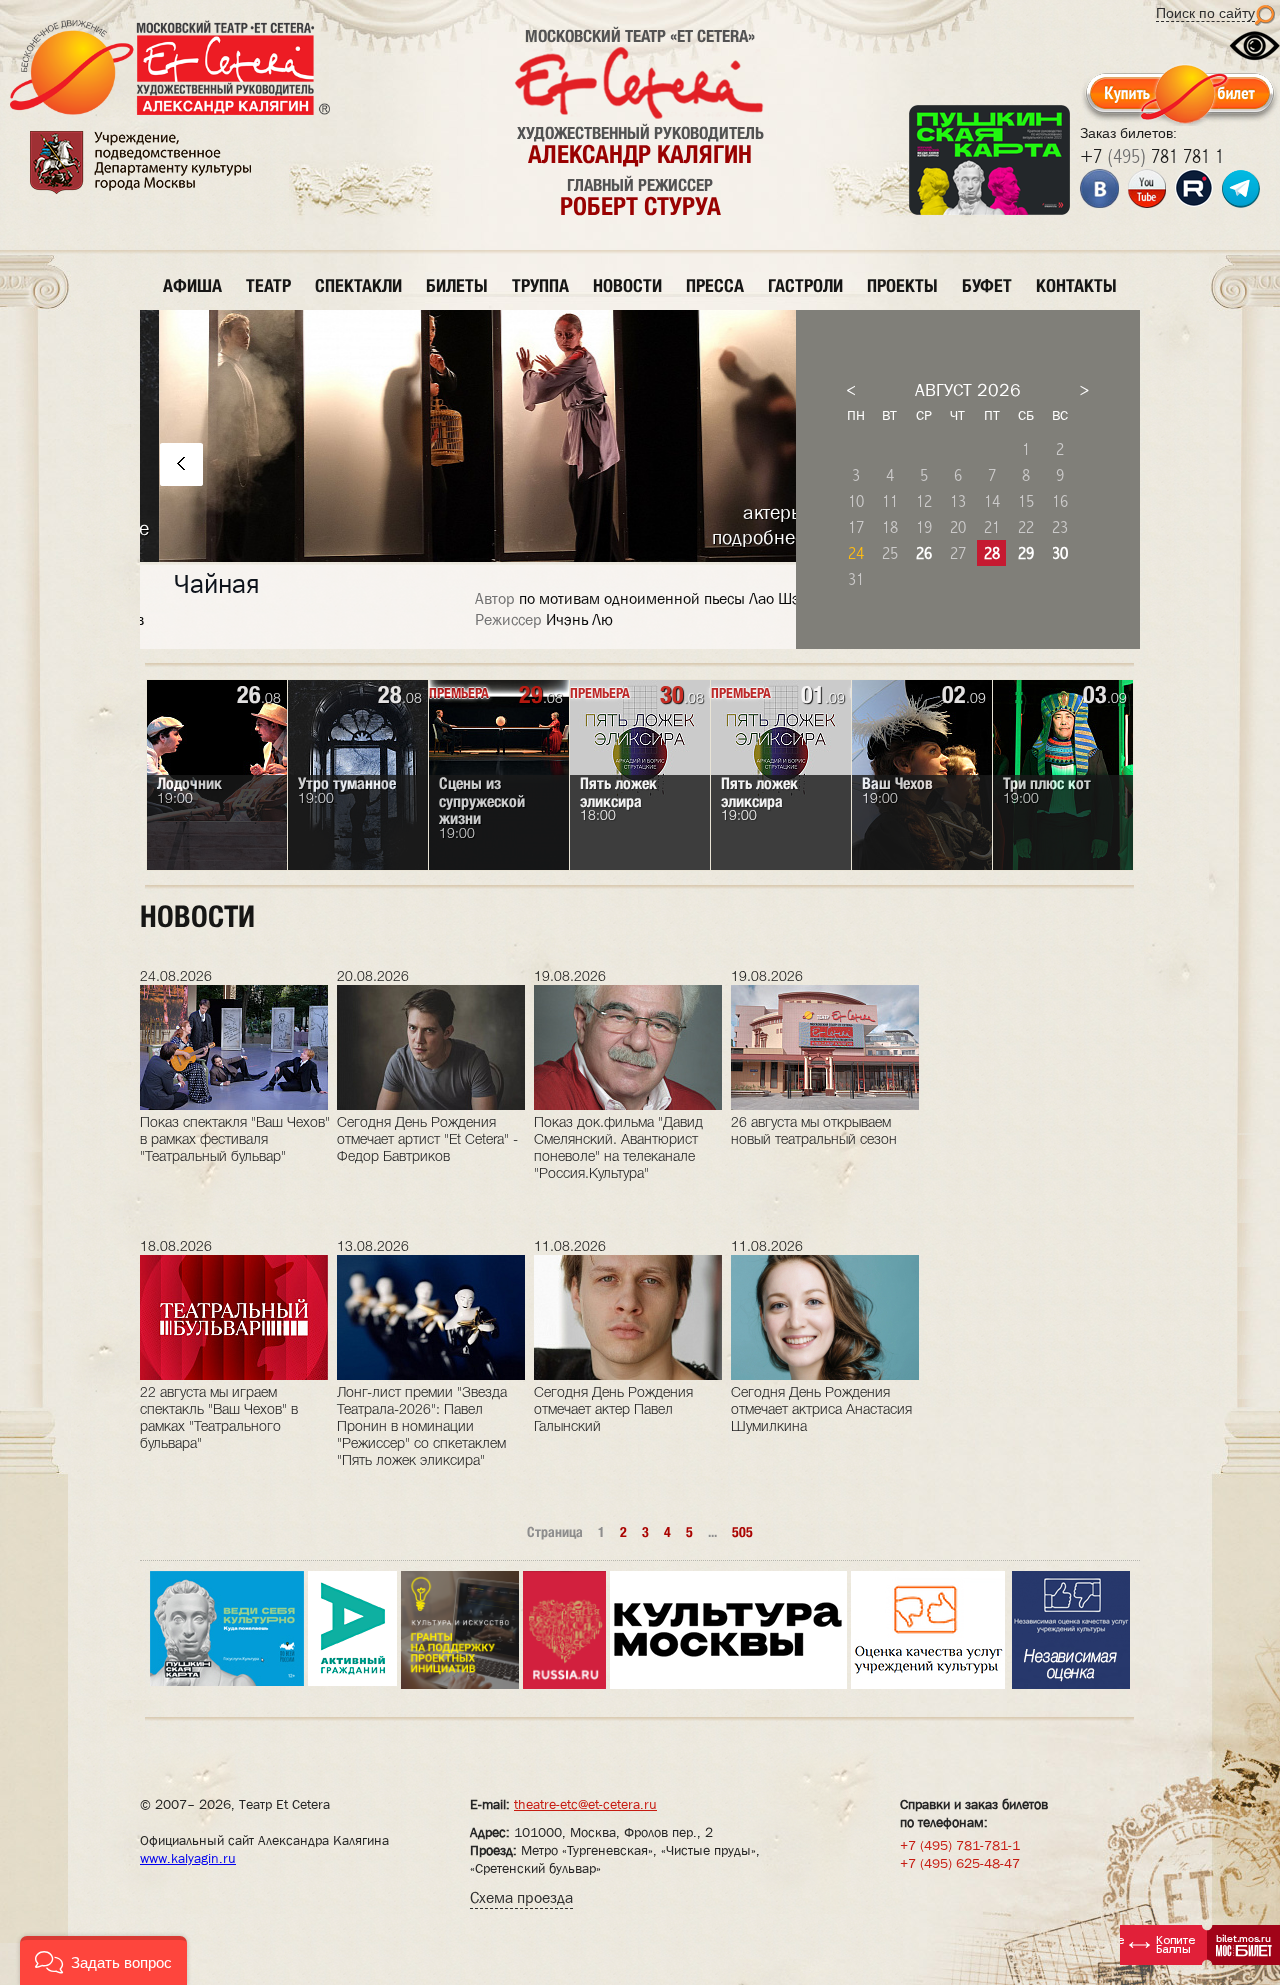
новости (627, 285)
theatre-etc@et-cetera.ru (585, 1804)
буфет (987, 285)
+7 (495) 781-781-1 (960, 1845)
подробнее (739, 537)
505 (742, 1532)
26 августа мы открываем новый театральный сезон (814, 1132)
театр (268, 285)
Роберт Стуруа (640, 206)
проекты (902, 285)
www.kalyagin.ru (188, 1858)
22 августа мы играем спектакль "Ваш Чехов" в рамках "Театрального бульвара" (219, 1419)
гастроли (805, 285)
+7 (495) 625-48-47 (960, 1863)
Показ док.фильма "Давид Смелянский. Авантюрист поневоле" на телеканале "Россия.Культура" (618, 1149)
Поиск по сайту (1205, 13)
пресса (715, 285)
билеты (457, 285)
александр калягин (640, 154)
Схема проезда (521, 1897)
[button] (103, 1960)
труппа (540, 285)
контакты (1076, 285)
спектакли (358, 285)
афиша (192, 285)
